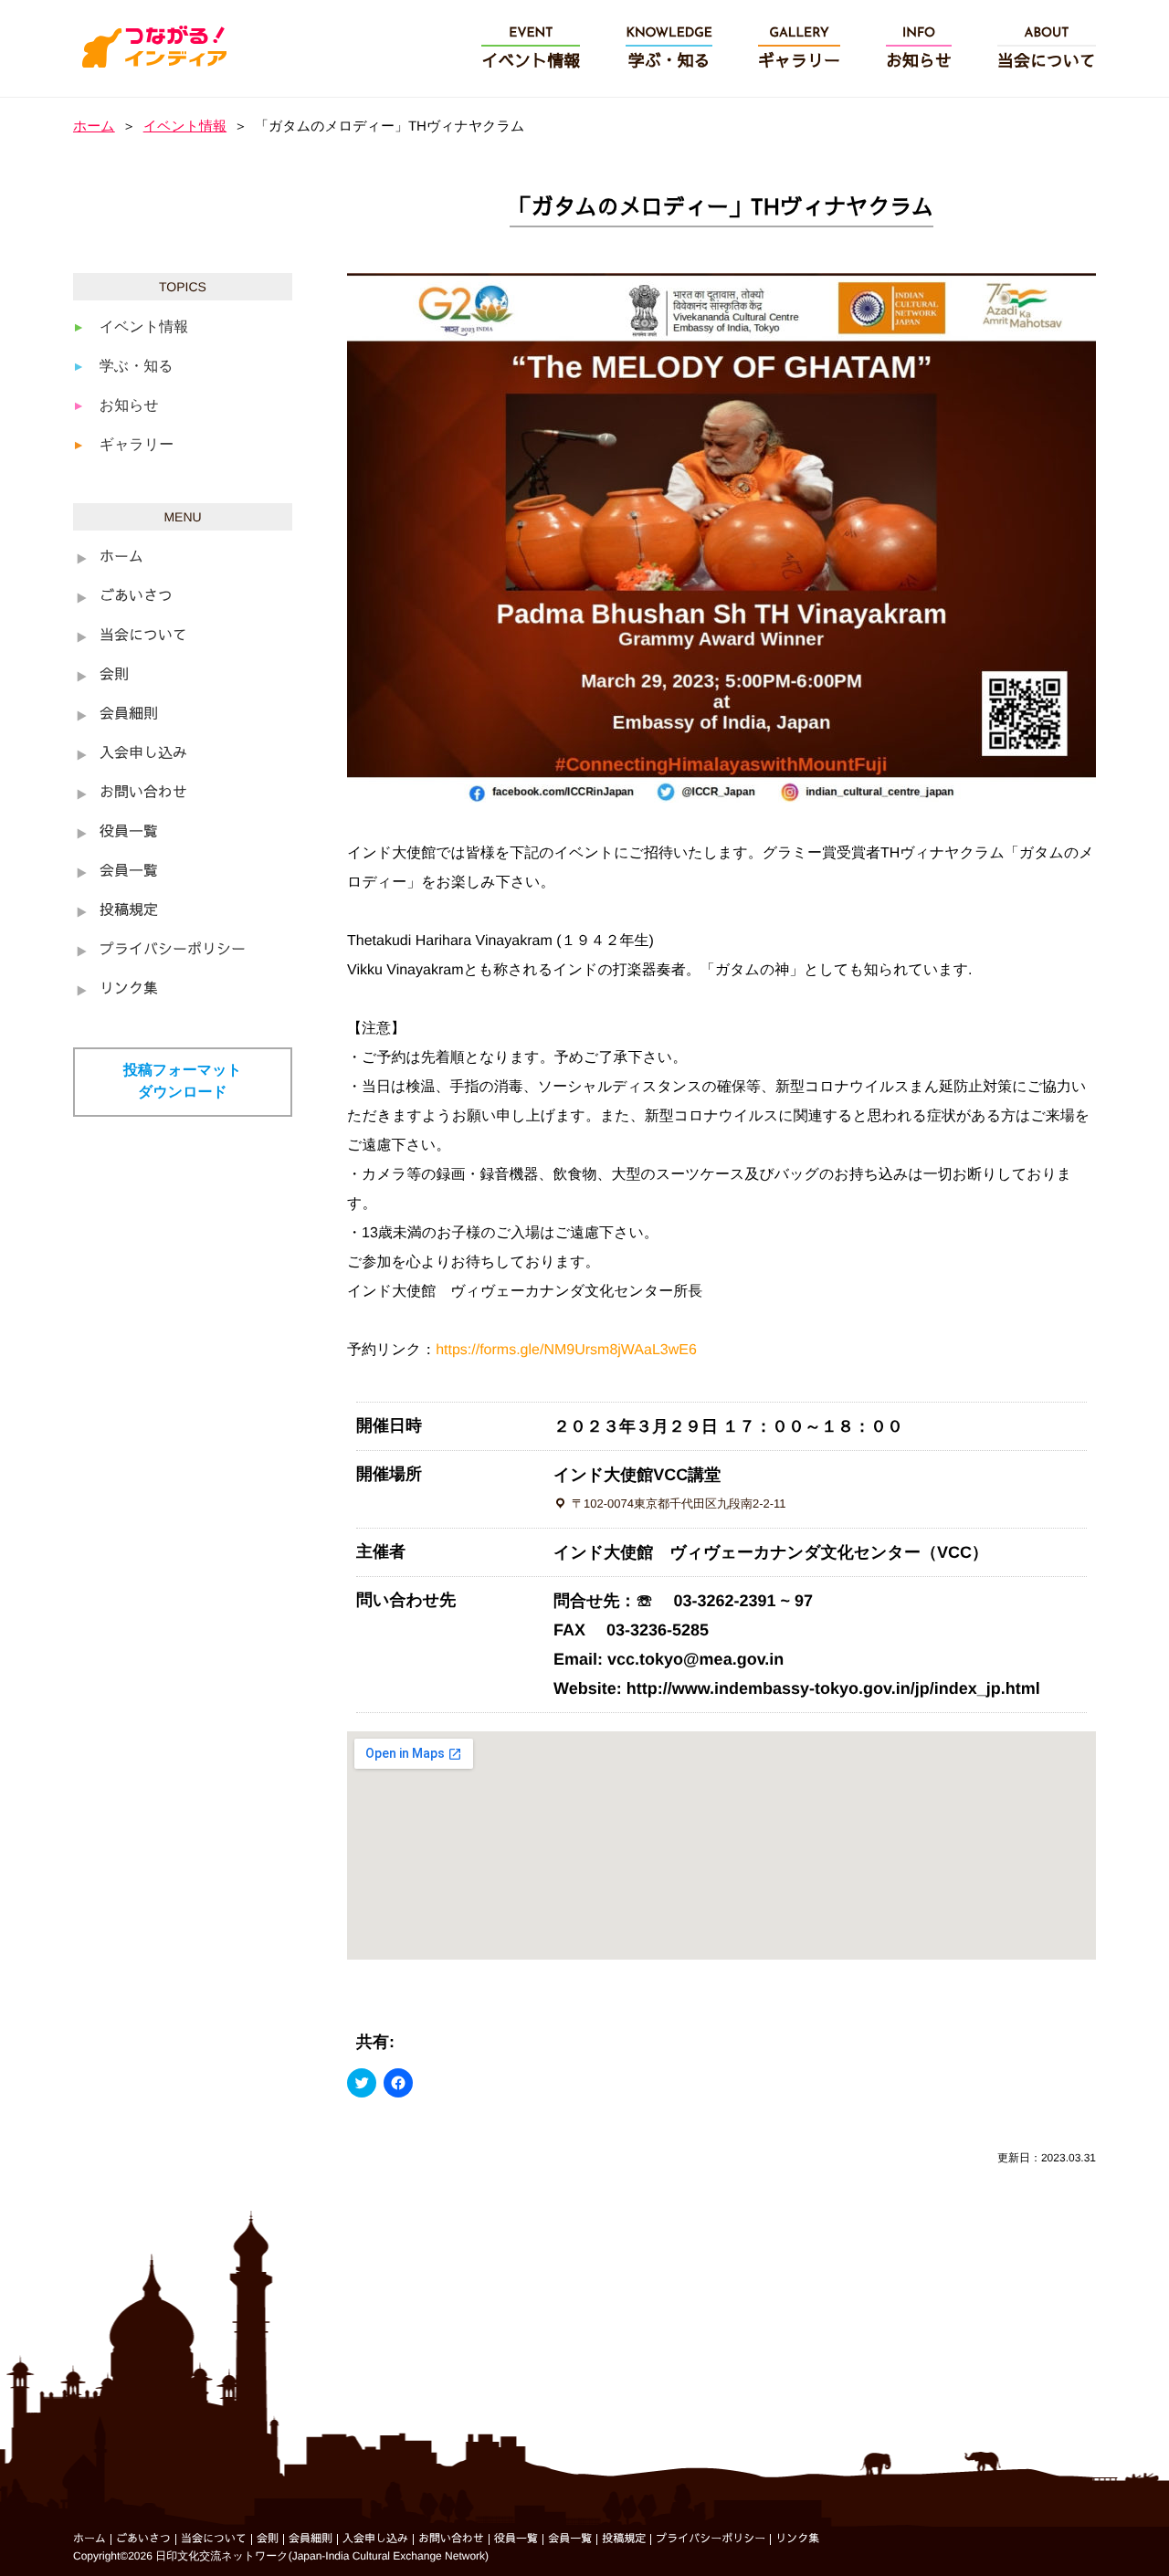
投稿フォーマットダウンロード (183, 1082)
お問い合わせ (143, 794)
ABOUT (1047, 49)
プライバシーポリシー (173, 951)
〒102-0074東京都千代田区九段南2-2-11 (679, 1504)
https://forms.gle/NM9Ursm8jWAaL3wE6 (566, 1350)
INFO (919, 49)
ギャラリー (137, 445)
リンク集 (129, 990)
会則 (114, 676)
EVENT (531, 49)
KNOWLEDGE (669, 49)
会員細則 (129, 715)
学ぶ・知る (137, 367)
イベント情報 (185, 126)
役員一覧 (129, 833)
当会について (143, 636)
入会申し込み (143, 754)
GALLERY (799, 49)
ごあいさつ (136, 597)
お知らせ (129, 406)
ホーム (94, 126)
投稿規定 (129, 911)
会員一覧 (129, 872)
